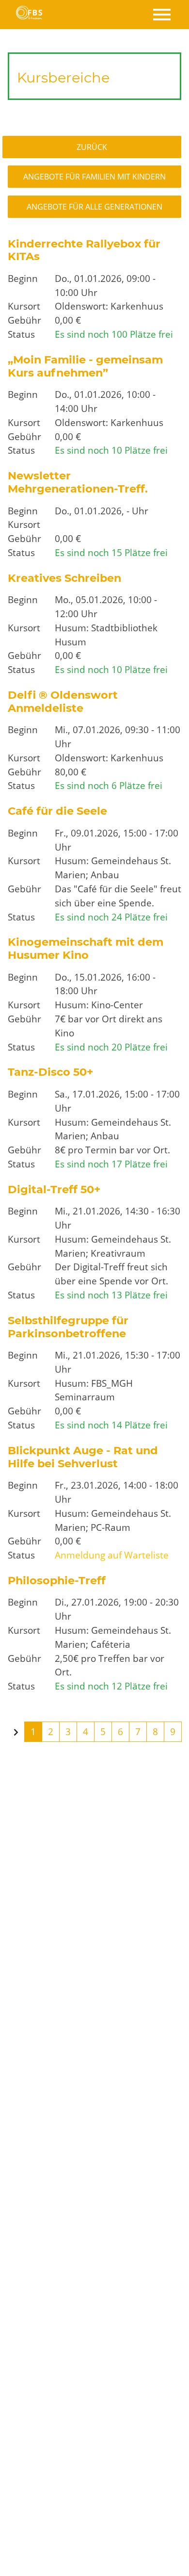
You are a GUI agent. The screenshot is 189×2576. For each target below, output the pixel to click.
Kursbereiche (63, 77)
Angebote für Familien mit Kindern (94, 177)
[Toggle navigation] (161, 15)
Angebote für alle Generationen (94, 207)
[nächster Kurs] (16, 1733)
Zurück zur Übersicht (98, 147)
